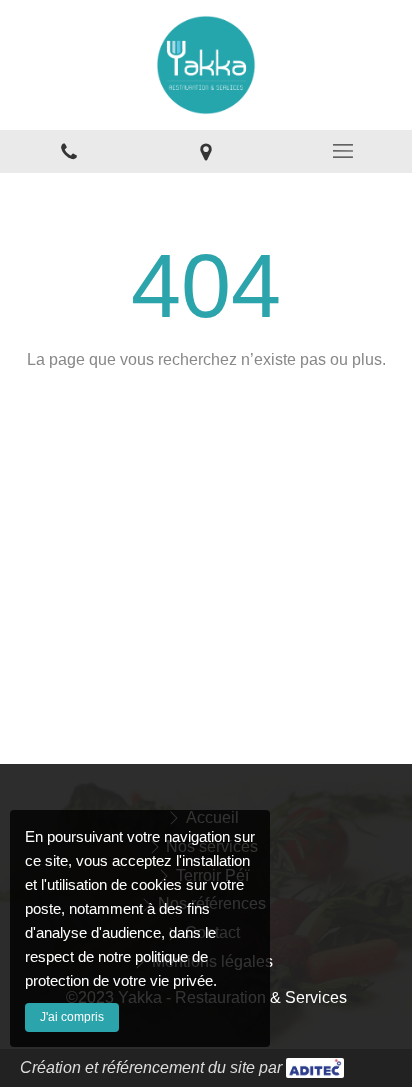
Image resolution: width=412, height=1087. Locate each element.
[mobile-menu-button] (343, 151)
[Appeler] (68, 151)
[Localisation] (205, 151)
